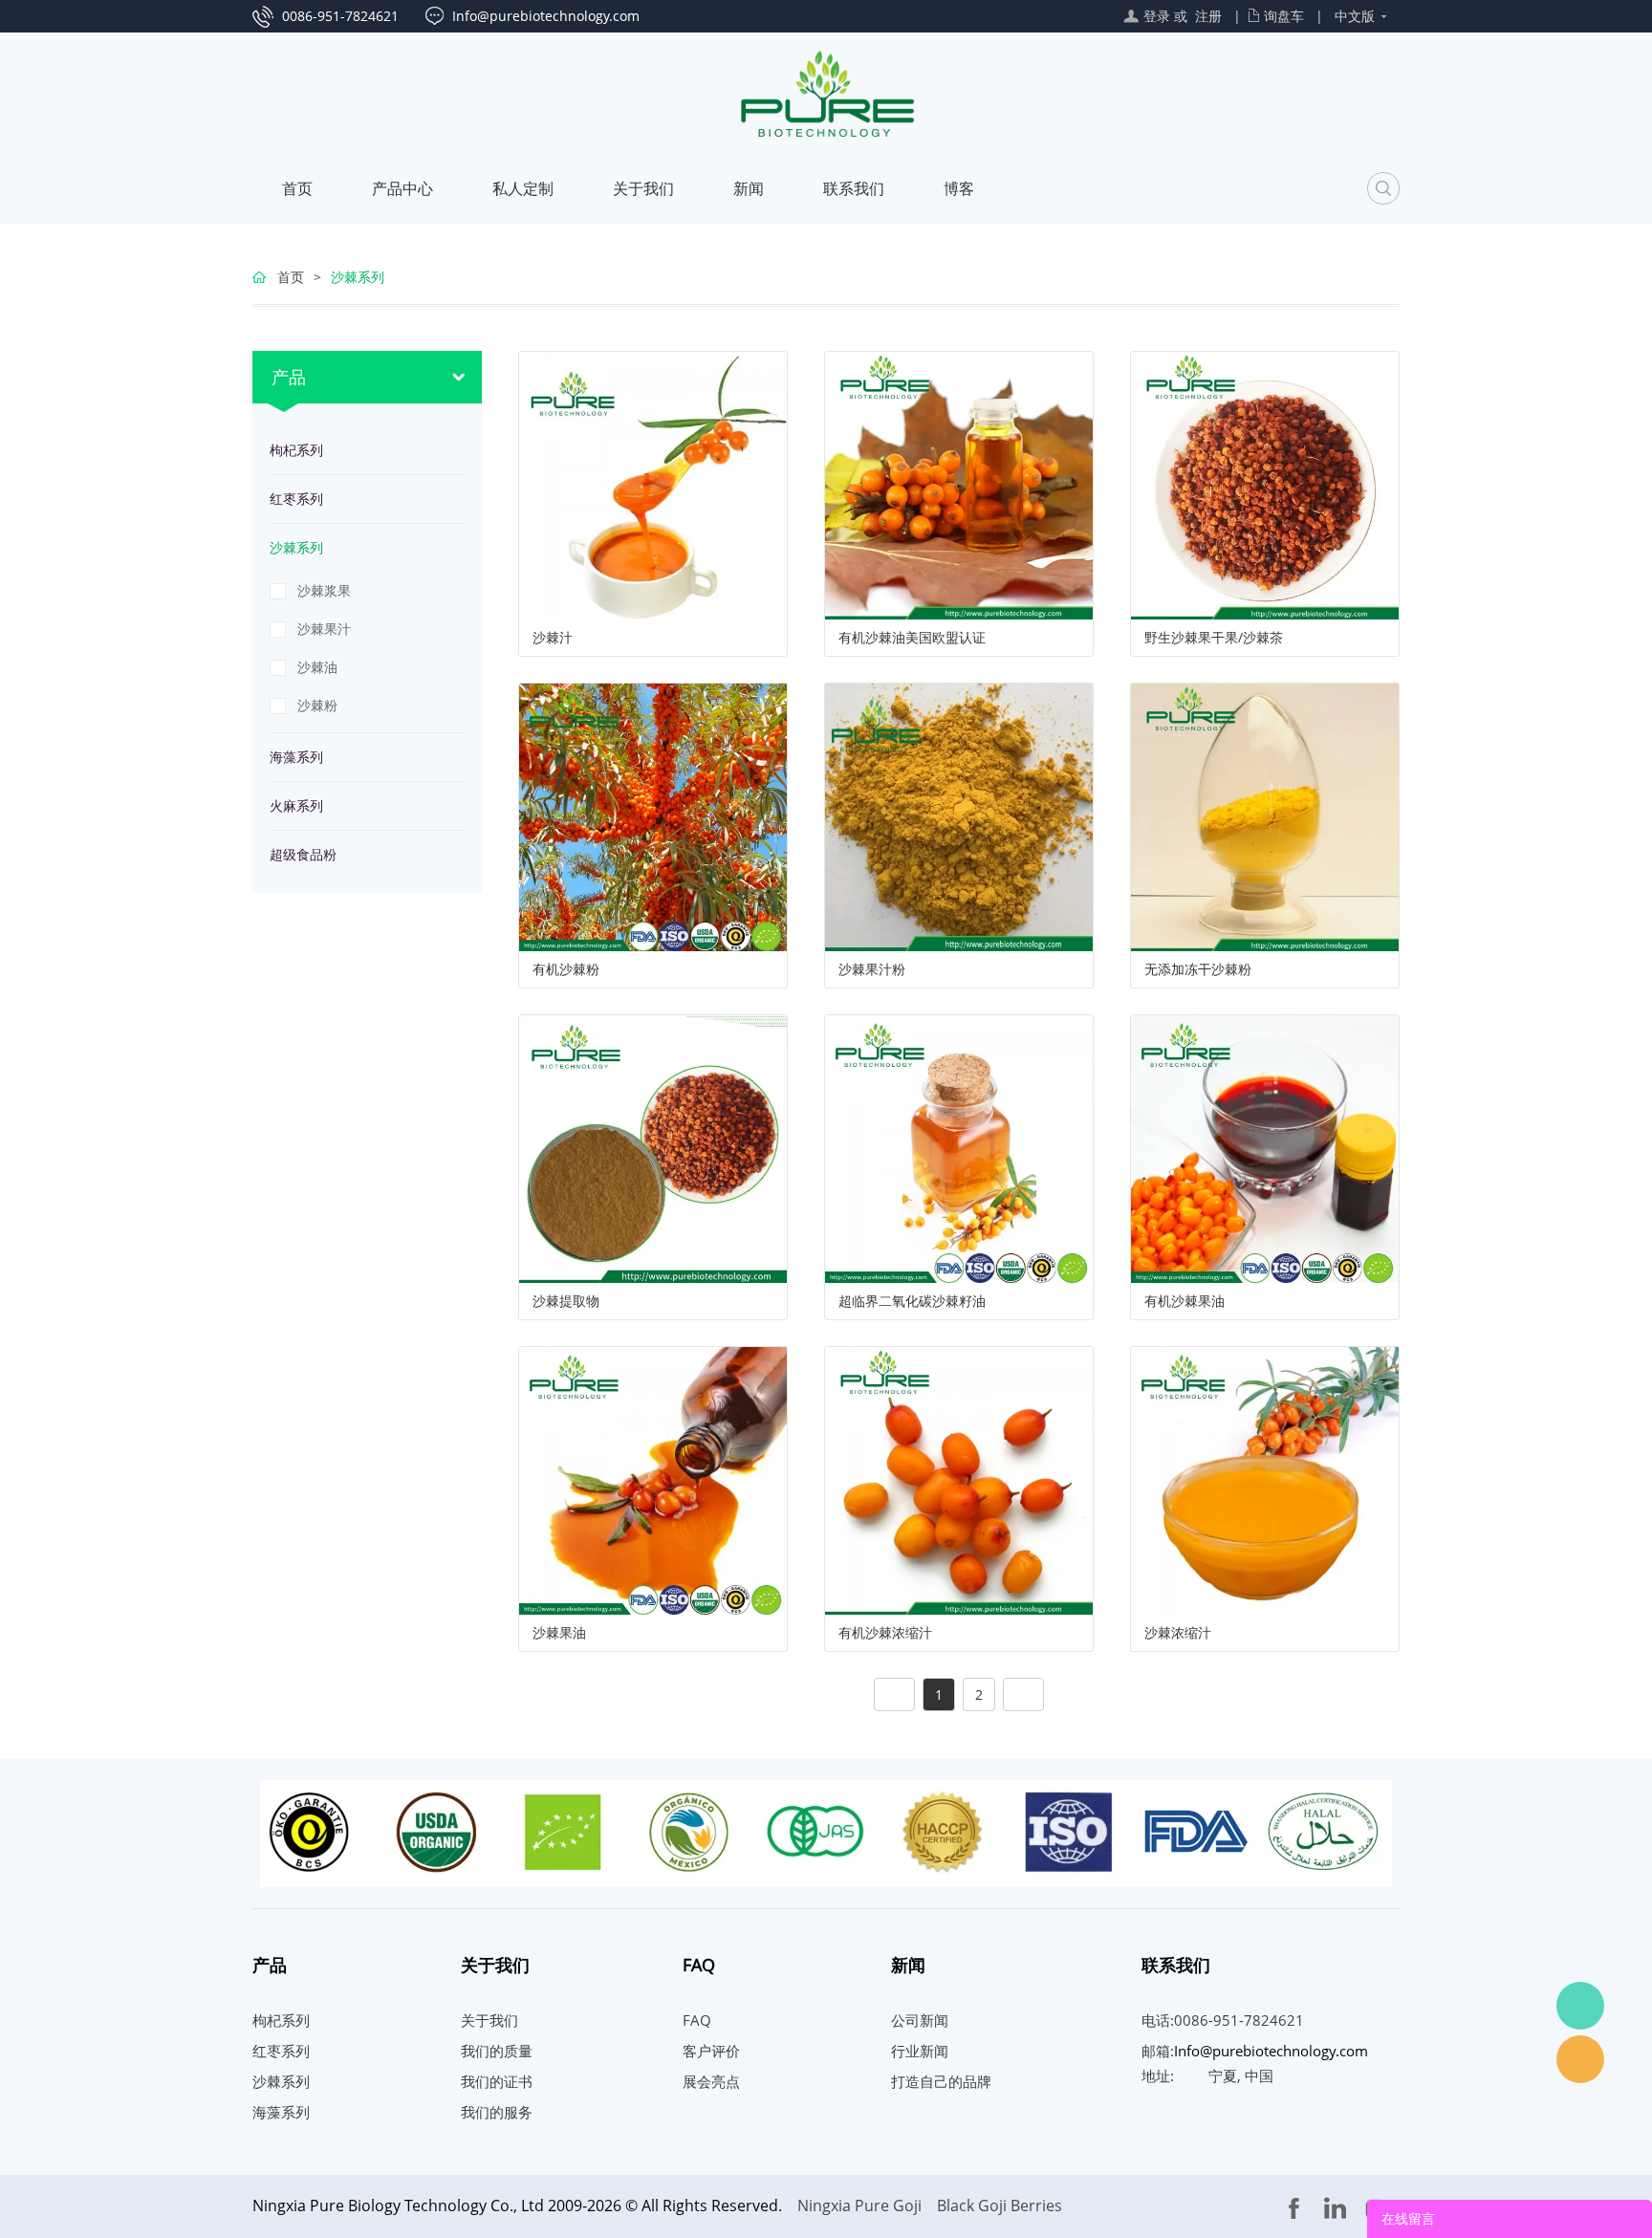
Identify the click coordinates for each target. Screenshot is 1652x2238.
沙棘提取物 (566, 1301)
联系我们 (854, 188)
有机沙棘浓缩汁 (885, 1633)
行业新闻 (920, 2051)
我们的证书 (497, 2081)
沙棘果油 (559, 1633)
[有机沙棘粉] (653, 816)
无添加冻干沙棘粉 (1198, 969)
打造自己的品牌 (941, 2081)
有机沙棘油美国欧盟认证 (912, 638)
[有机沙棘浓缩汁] (959, 1479)
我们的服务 (497, 2112)
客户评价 (711, 2051)
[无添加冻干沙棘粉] (1265, 816)
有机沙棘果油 (1185, 1301)
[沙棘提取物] (653, 1148)
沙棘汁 (553, 638)
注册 (1208, 16)
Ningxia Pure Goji (859, 2205)
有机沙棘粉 (566, 969)
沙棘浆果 (324, 590)
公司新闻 (920, 2020)
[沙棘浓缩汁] (1265, 1479)
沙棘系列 (358, 277)
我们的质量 (497, 2051)
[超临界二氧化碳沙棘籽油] (959, 1148)
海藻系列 (296, 757)
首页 (297, 188)
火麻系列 (296, 805)
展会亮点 (711, 2081)
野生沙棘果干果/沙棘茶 (1214, 638)
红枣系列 (296, 499)
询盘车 (1284, 16)
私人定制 (523, 188)
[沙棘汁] (653, 484)
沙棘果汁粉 (872, 969)
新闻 (749, 188)
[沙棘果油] (653, 1479)
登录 (1157, 16)
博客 (959, 188)
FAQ (697, 2020)
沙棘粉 (317, 705)
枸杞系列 (296, 450)
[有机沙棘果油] (1265, 1148)
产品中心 (402, 188)
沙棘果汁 (324, 629)
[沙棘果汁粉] (959, 816)
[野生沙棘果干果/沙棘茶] (1265, 484)
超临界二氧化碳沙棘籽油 (912, 1301)
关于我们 (643, 188)
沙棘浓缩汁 (1178, 1633)
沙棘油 (317, 667)
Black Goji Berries (1000, 2205)
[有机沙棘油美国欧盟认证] (959, 484)
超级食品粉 (303, 854)
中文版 (1355, 16)
